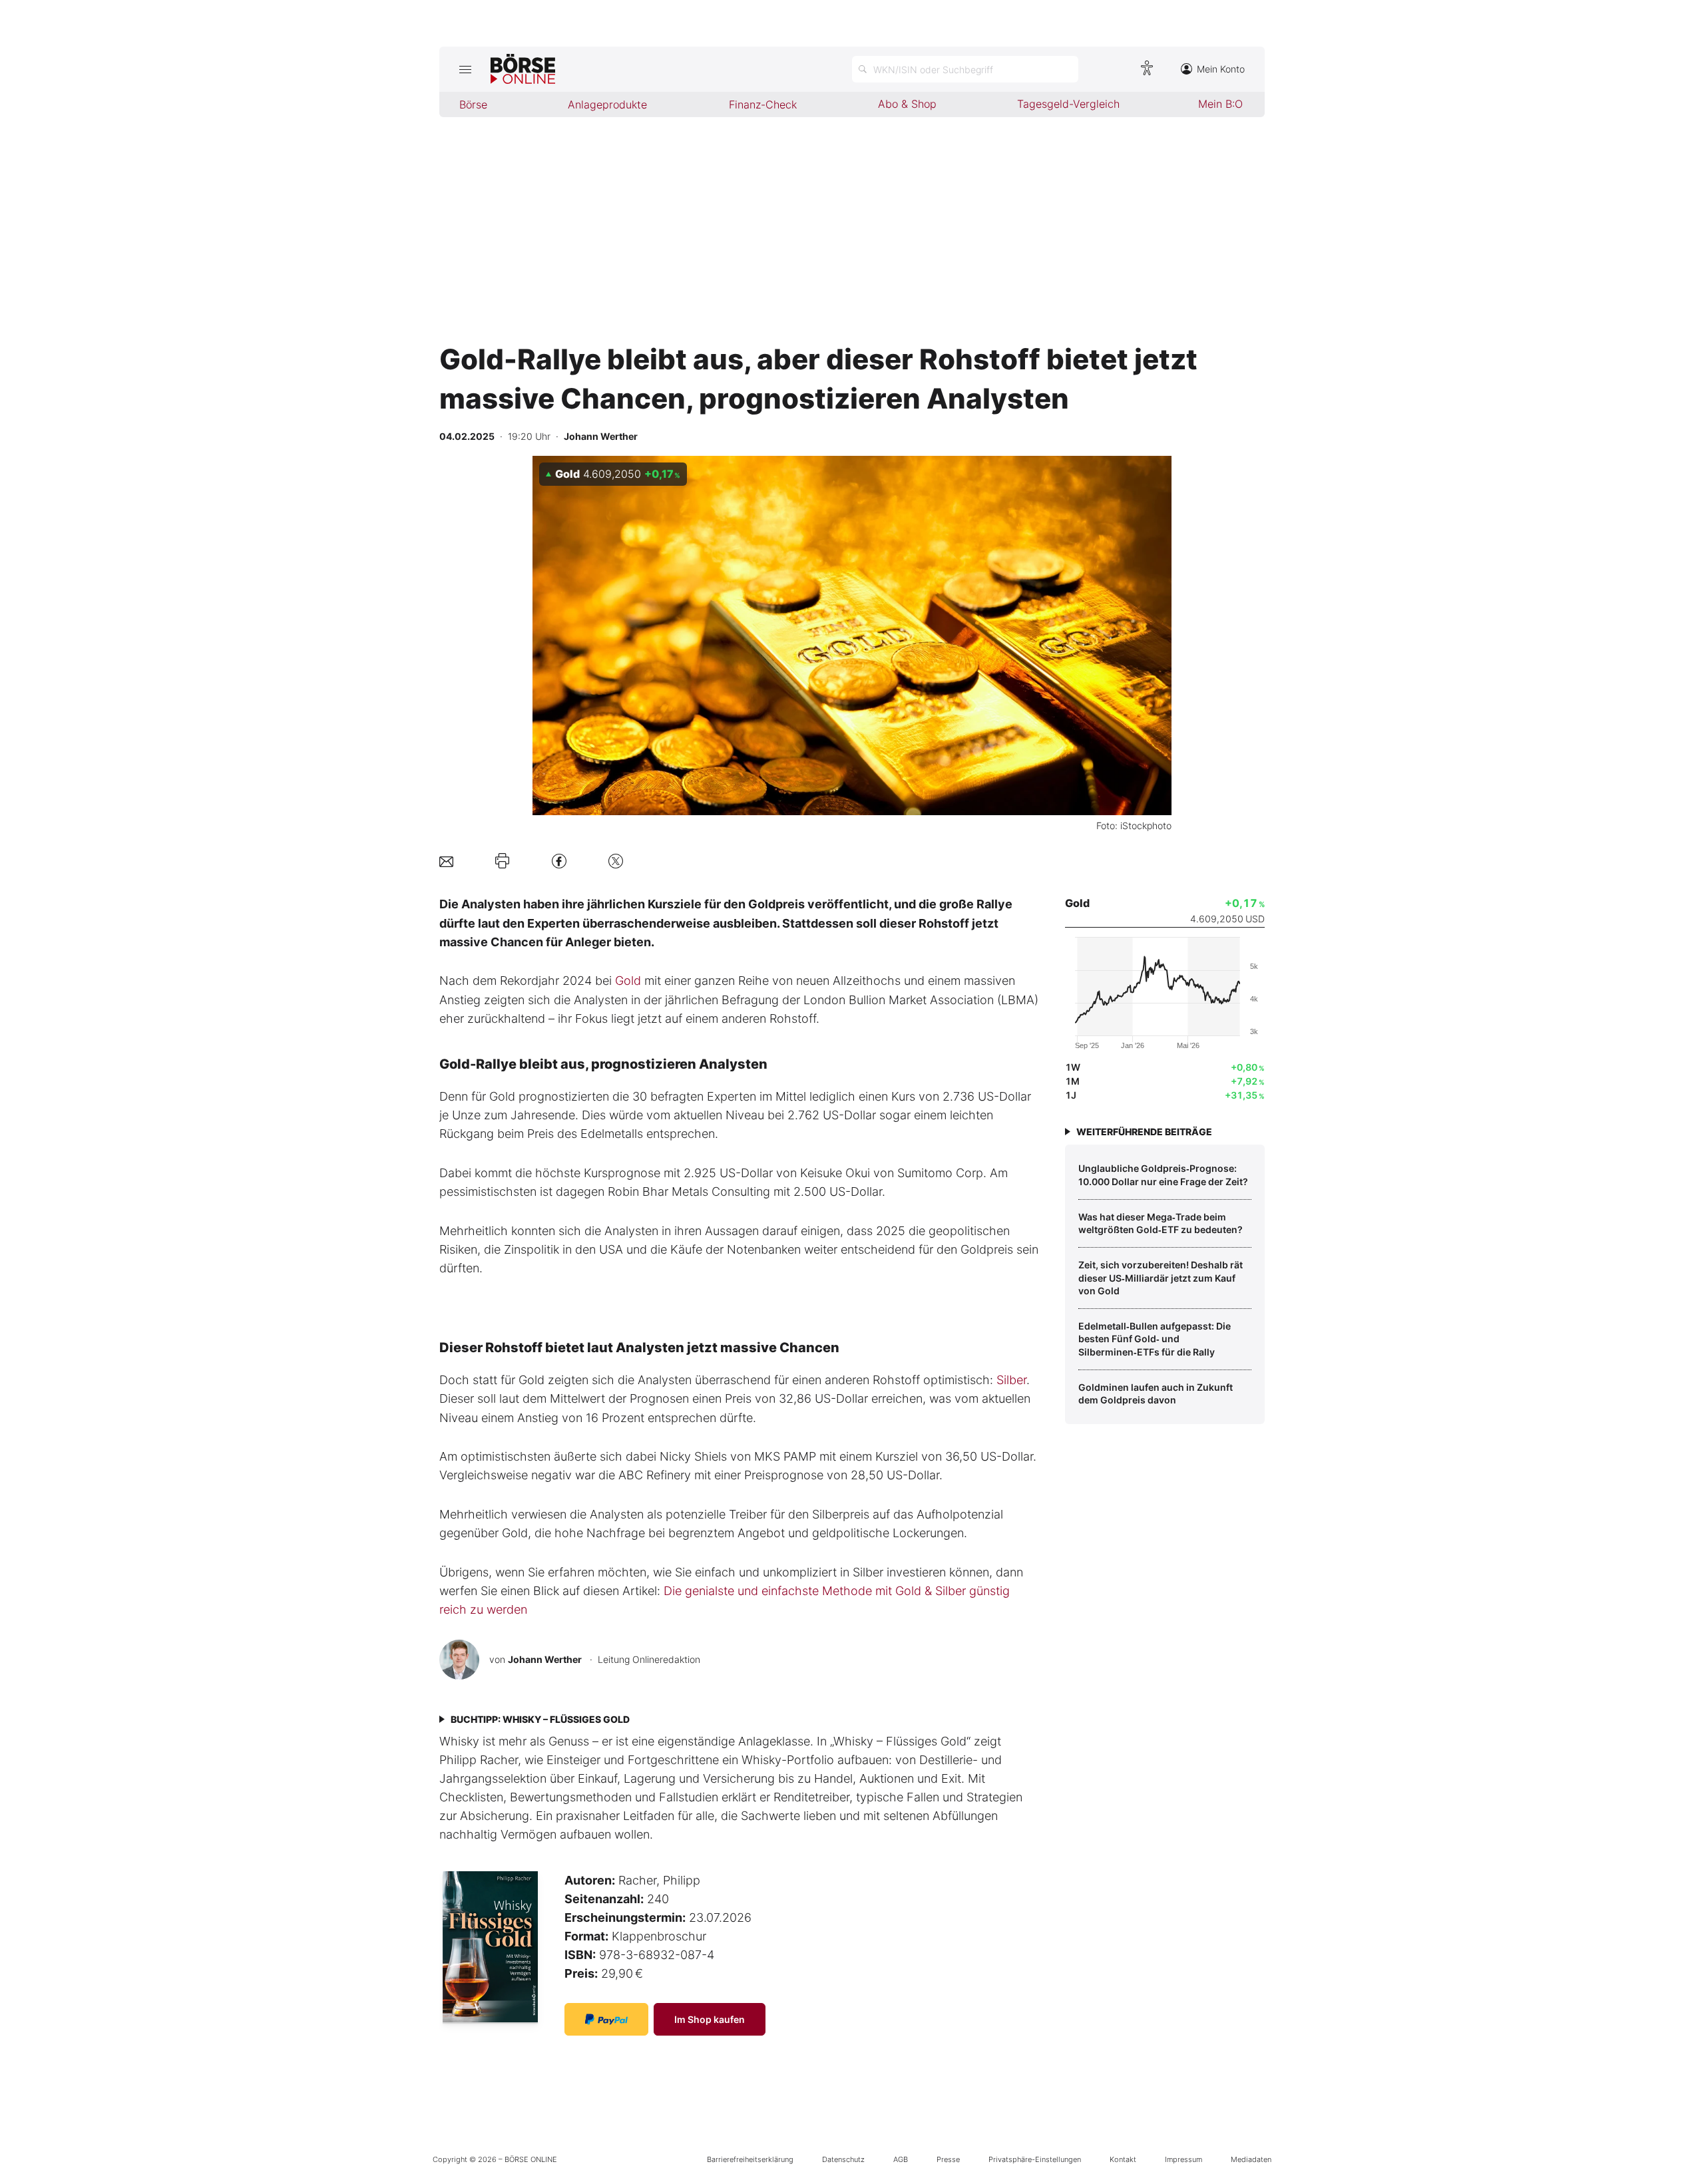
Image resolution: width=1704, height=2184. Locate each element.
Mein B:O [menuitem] (1220, 104)
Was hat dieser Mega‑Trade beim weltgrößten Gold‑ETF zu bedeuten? (1161, 1223)
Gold (628, 981)
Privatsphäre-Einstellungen (1035, 2159)
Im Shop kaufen (710, 2019)
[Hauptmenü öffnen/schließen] (465, 69)
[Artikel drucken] (502, 861)
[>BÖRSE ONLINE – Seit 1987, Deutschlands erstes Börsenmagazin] (523, 69)
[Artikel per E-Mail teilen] (446, 861)
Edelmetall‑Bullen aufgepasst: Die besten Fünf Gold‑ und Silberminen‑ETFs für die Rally (1155, 1339)
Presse (948, 2159)
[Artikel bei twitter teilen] (616, 861)
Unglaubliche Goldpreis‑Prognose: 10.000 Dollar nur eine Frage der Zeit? (1163, 1175)
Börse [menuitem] (473, 104)
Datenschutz (843, 2159)
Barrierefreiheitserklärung (750, 2159)
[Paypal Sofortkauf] (606, 2019)
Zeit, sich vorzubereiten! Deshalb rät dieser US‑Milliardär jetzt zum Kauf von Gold (1161, 1278)
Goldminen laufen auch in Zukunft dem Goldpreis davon (1156, 1394)
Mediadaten (1251, 2159)
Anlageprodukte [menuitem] (607, 104)
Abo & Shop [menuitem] (907, 104)
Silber (1011, 1380)
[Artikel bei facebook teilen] (559, 861)
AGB (901, 2159)
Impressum (1183, 2159)
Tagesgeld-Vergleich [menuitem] (1068, 104)
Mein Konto (1221, 69)
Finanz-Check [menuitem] (763, 104)
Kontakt (1123, 2159)
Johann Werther (545, 1659)
